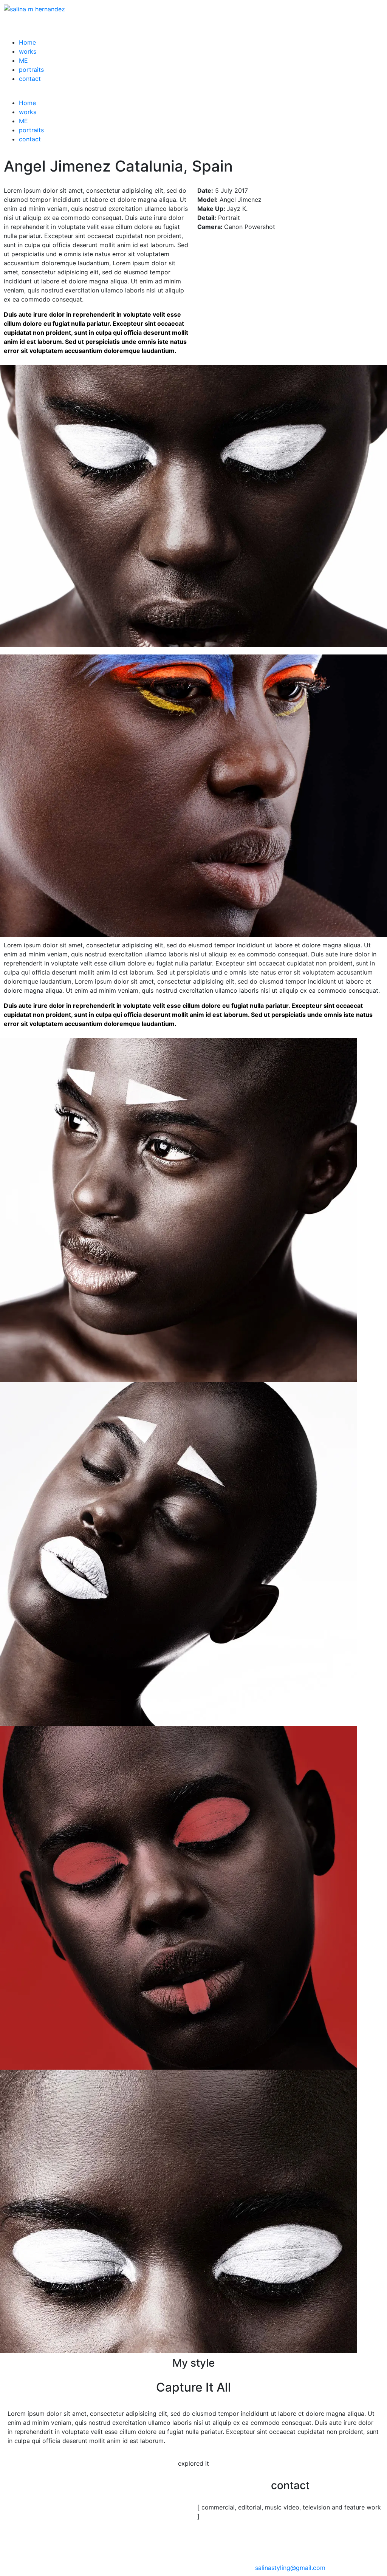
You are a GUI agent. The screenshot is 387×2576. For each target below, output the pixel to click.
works (28, 51)
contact (30, 79)
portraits (31, 70)
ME (23, 60)
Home (27, 42)
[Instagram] (207, 2544)
